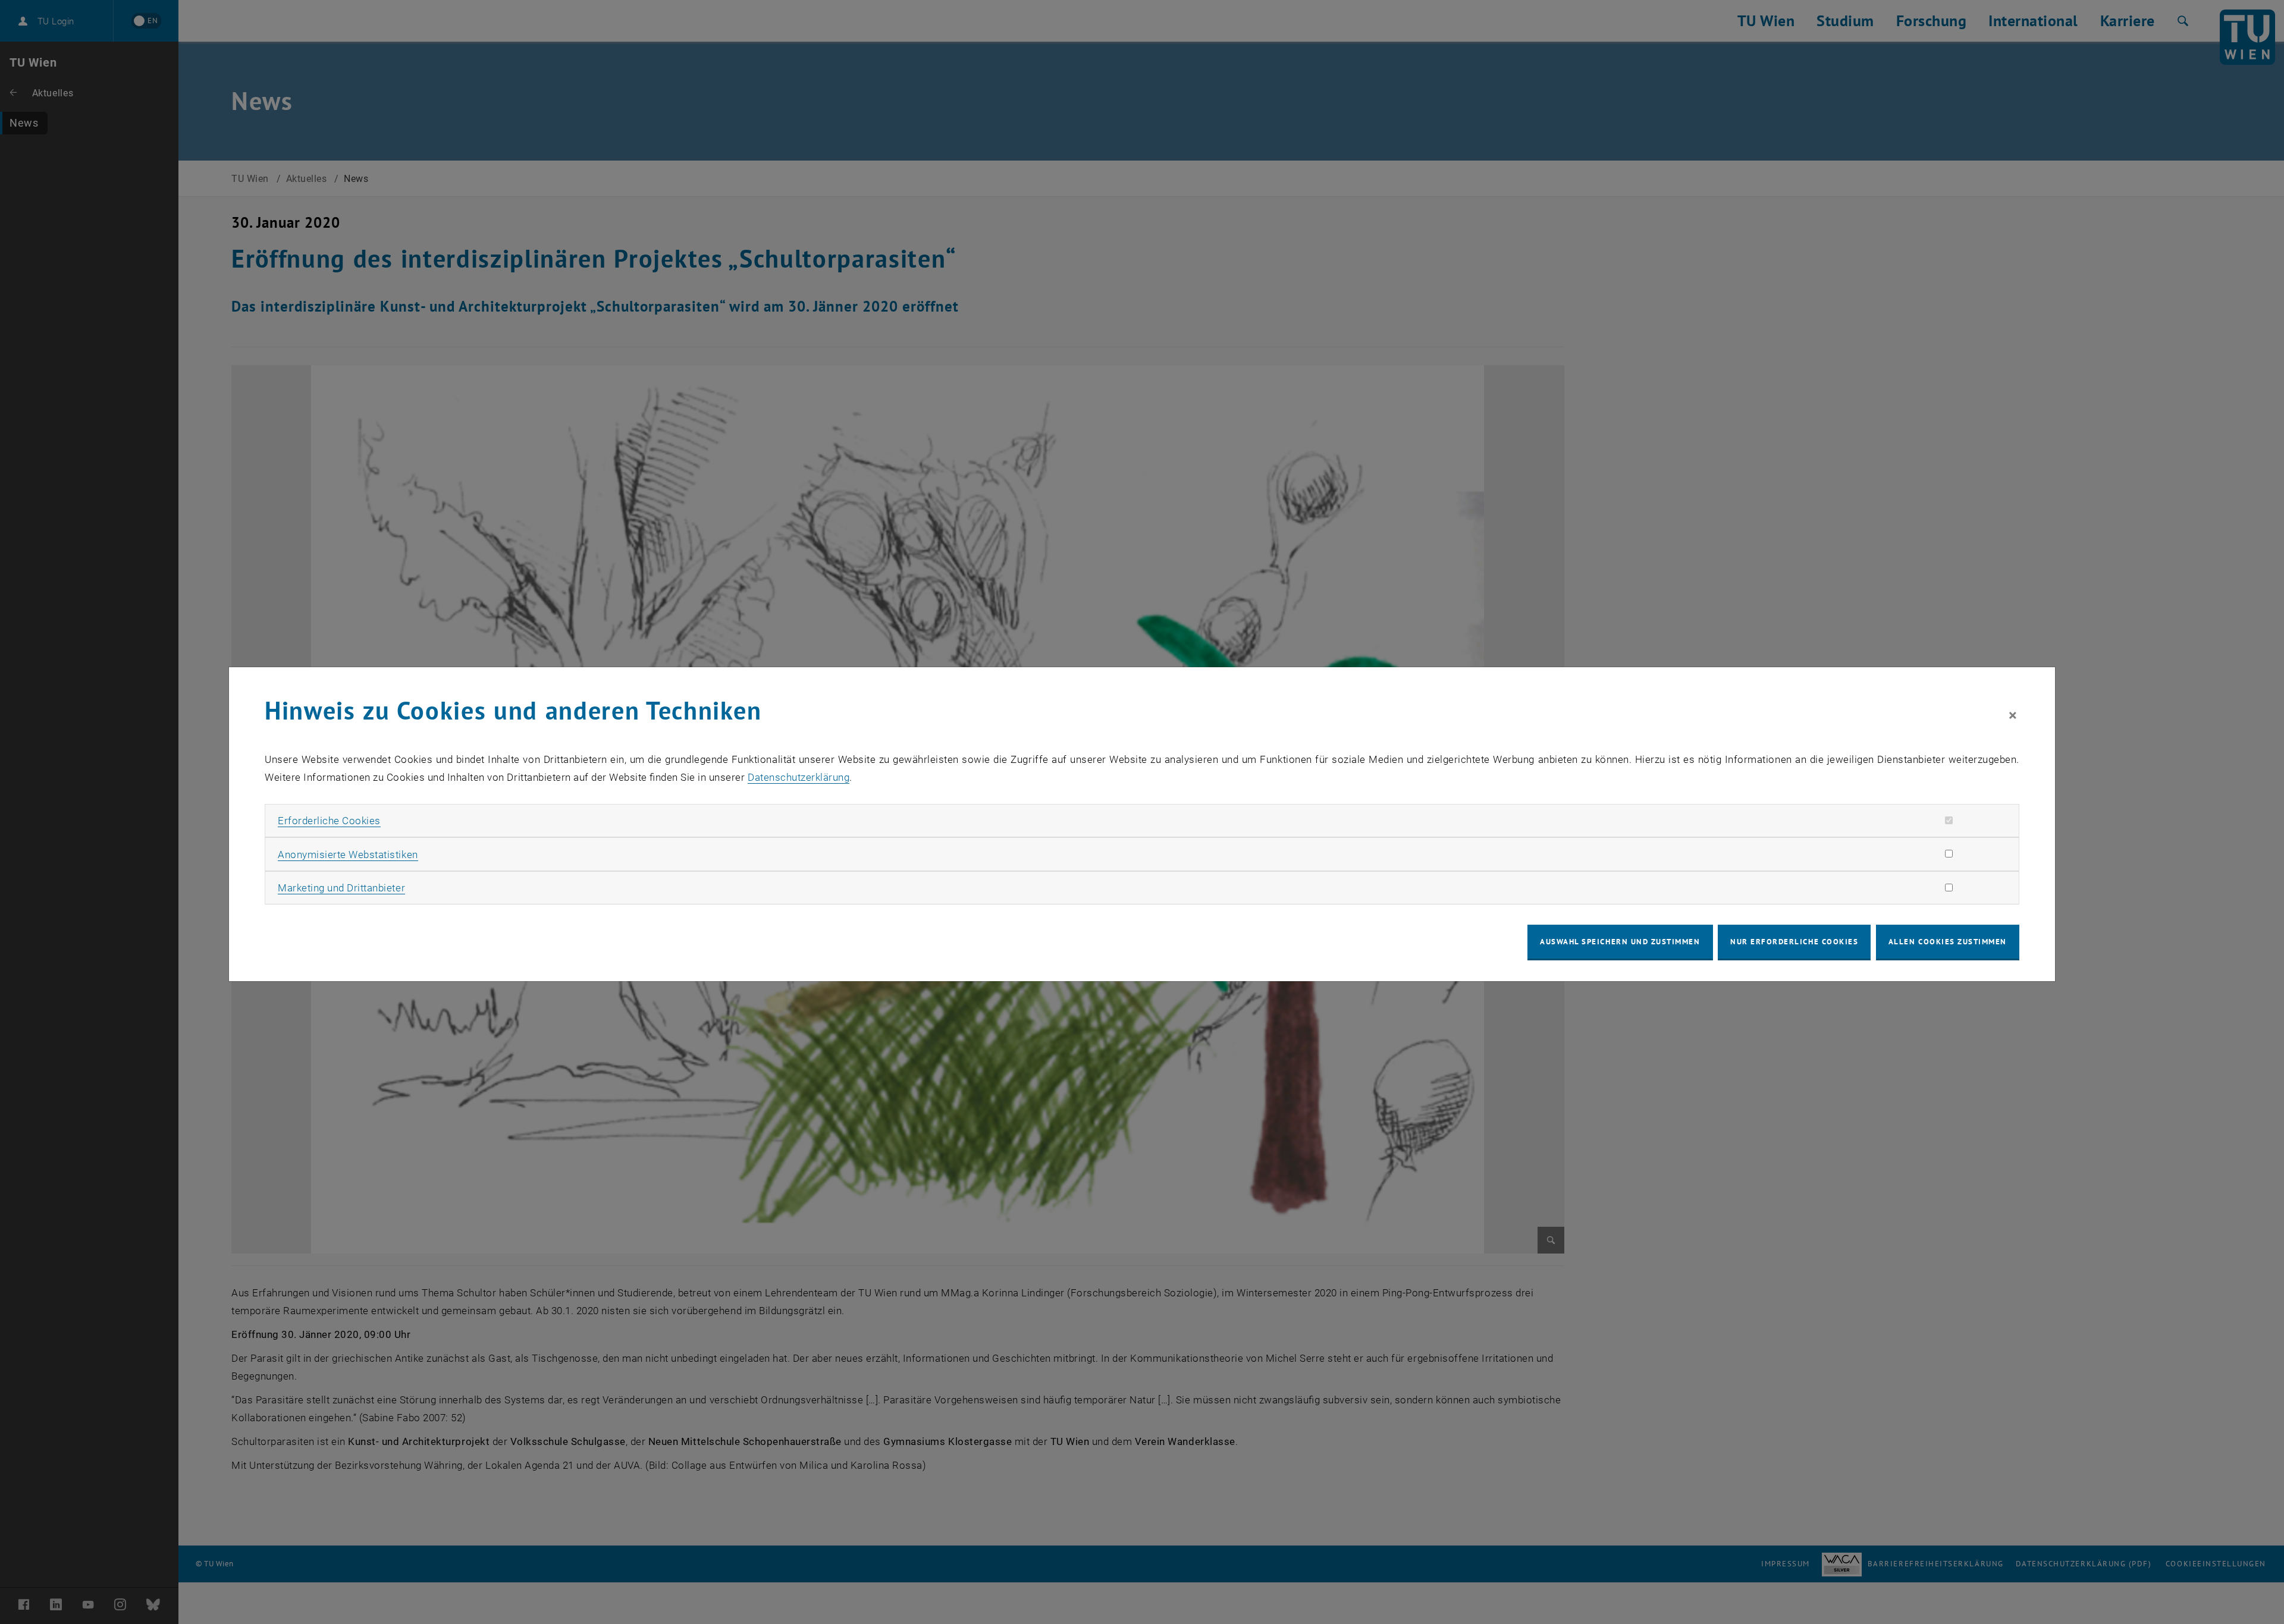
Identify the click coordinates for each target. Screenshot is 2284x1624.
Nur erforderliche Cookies (1794, 942)
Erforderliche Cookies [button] (329, 821)
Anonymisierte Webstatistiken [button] (348, 855)
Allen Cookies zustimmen (1948, 942)
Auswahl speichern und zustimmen (1620, 942)
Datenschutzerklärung (799, 777)
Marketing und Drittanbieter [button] (341, 888)
